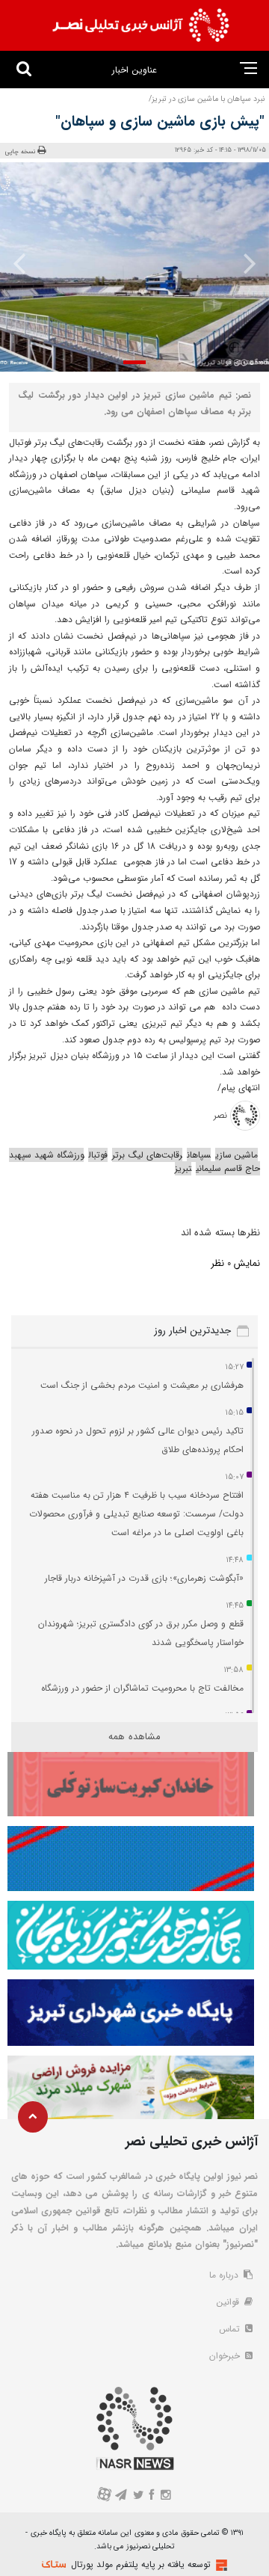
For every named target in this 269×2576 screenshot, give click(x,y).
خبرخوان (226, 2356)
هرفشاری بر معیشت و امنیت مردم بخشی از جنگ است (142, 1385)
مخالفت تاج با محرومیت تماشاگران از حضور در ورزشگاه (142, 1688)
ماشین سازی (236, 1155)
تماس (231, 2329)
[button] (134, 362)
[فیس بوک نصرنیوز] (152, 2496)
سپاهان (199, 1155)
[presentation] (245, 263)
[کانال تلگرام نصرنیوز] (121, 2496)
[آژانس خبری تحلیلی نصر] (140, 25)
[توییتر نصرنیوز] (139, 2496)
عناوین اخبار (134, 70)
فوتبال (98, 1155)
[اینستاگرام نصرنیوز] (165, 2496)
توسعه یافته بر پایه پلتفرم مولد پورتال (141, 2564)
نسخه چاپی (21, 151)
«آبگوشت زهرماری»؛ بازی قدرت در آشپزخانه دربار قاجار (144, 1578)
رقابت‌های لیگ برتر (147, 1155)
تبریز (183, 1168)
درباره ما (225, 2275)
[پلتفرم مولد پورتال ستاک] (220, 2565)
